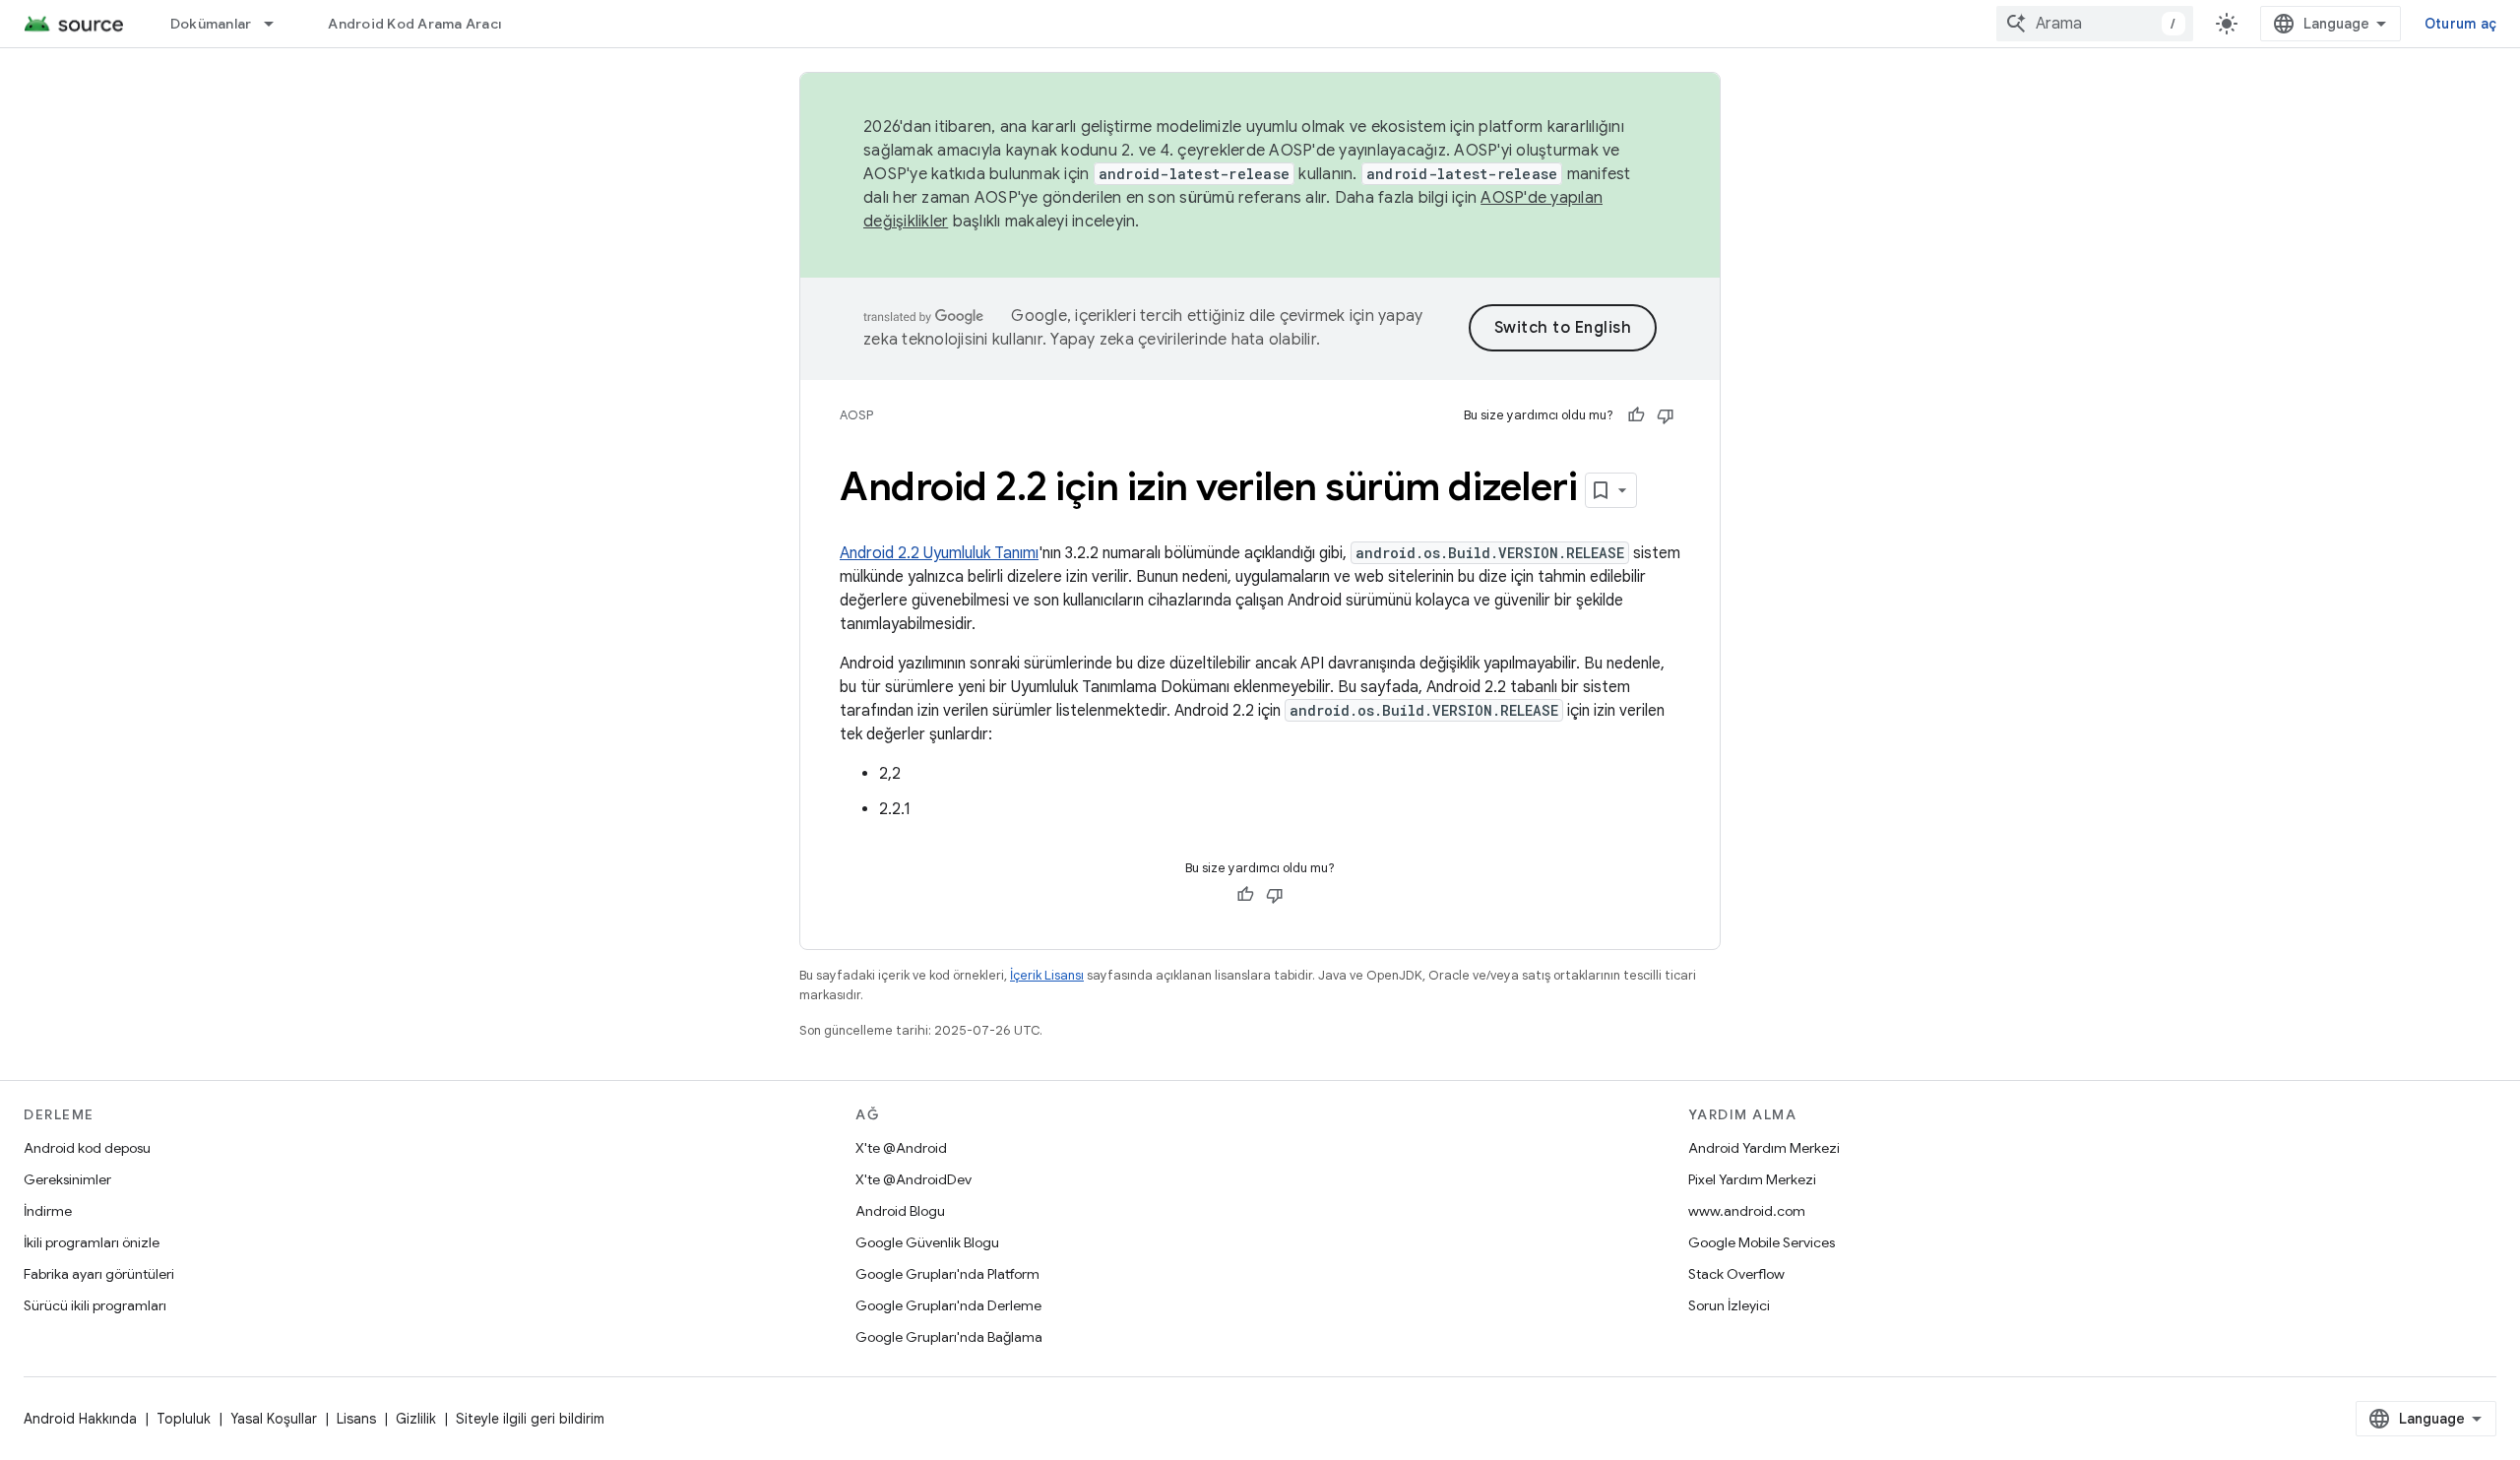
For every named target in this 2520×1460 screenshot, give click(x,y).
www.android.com (1747, 1211)
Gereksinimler (67, 1179)
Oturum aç (2460, 24)
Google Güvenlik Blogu (927, 1242)
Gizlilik (416, 1419)
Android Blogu (900, 1211)
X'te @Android (901, 1148)
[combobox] (2095, 24)
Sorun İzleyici (1729, 1305)
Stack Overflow (1736, 1274)
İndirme (48, 1211)
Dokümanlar (211, 24)
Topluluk (184, 1419)
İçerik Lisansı (1047, 975)
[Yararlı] (1636, 415)
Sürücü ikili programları (95, 1305)
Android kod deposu (87, 1148)
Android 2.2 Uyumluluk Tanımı (939, 553)
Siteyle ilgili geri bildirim (530, 1419)
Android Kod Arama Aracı (414, 24)
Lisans (356, 1419)
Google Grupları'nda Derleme (948, 1305)
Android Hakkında (80, 1419)
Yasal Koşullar (274, 1419)
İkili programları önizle (92, 1242)
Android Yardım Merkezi (1764, 1148)
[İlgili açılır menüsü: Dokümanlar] (278, 24)
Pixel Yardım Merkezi (1752, 1179)
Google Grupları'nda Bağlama (949, 1337)
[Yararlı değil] (1666, 415)
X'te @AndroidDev (913, 1179)
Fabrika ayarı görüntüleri (99, 1274)
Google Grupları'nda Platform (947, 1274)
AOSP (856, 415)
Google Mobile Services (1762, 1242)
